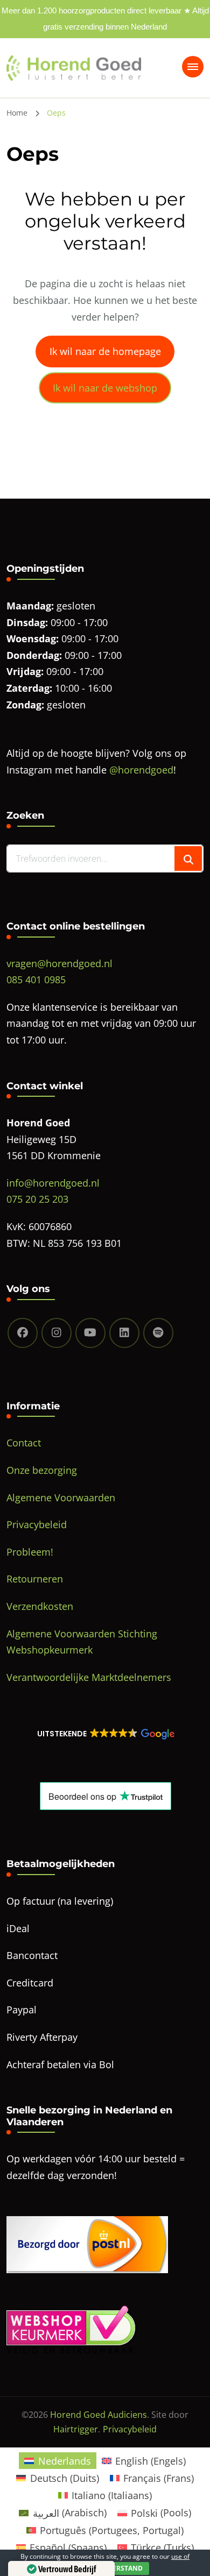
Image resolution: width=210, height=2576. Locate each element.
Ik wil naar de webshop (105, 388)
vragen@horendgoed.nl (59, 963)
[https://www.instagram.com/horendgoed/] (57, 1333)
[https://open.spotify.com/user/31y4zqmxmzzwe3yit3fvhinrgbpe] (158, 1333)
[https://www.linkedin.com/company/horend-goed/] (124, 1333)
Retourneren (35, 1579)
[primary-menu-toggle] (193, 67)
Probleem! (30, 1552)
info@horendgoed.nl (53, 1183)
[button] (105, 1734)
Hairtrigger (76, 2429)
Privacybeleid (37, 1524)
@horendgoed (141, 770)
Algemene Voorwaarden (61, 1498)
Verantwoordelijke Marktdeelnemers (89, 1677)
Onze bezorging (42, 1470)
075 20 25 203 (37, 1199)
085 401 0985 (36, 980)
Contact (24, 1443)
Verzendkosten (40, 1606)
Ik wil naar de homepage (105, 351)
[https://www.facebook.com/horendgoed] (23, 1333)
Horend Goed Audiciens (99, 2415)
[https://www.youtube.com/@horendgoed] (90, 1333)
